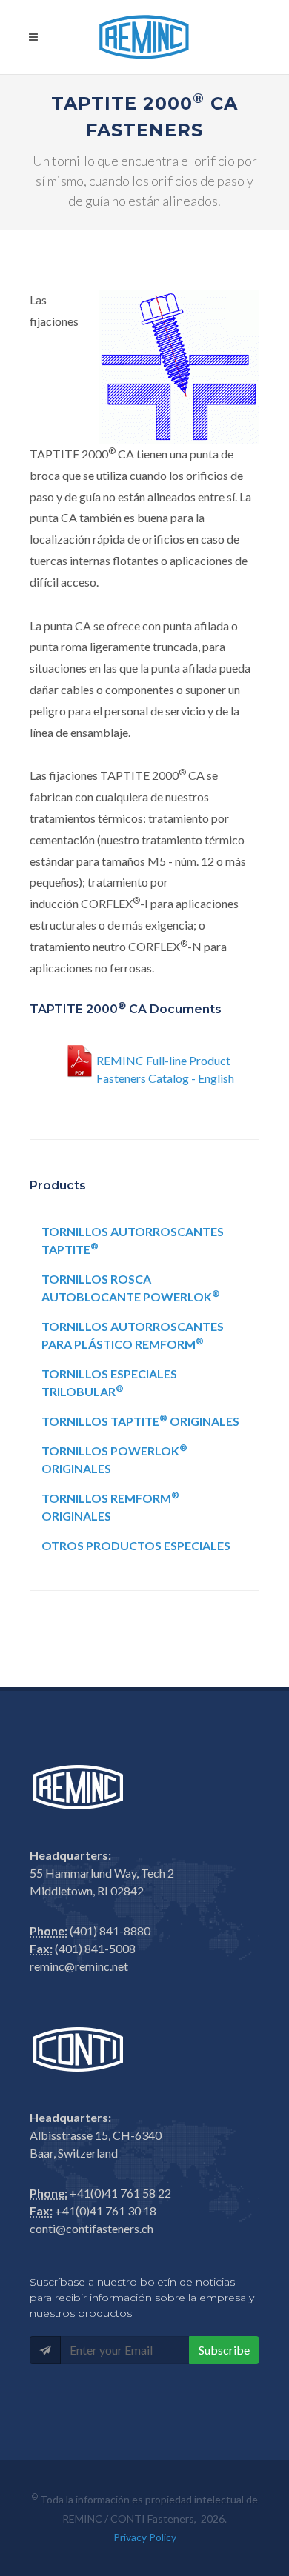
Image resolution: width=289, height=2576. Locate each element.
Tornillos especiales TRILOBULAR (109, 1382)
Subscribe (224, 2350)
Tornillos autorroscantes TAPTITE (133, 1240)
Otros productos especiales (136, 1545)
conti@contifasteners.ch (92, 2228)
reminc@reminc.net (79, 1966)
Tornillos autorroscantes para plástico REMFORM (133, 1335)
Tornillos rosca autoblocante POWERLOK (131, 1288)
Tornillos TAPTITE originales (140, 1420)
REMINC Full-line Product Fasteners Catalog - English (165, 1067)
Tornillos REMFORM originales (110, 1506)
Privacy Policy (145, 2537)
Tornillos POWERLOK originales (114, 1459)
